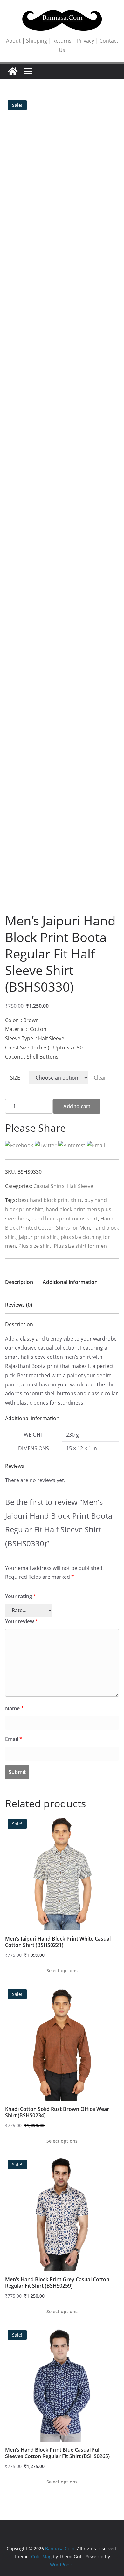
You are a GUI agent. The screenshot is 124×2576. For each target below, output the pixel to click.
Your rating (21, 1596)
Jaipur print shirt (38, 1237)
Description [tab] (19, 1282)
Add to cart (77, 1106)
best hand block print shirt (50, 1200)
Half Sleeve (80, 1186)
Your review (22, 1621)
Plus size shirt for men (80, 1246)
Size (15, 1078)
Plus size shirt (35, 1246)
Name (14, 1708)
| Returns (59, 41)
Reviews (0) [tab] (19, 1305)
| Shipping (34, 41)
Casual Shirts (49, 1186)
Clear (100, 1078)
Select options (62, 1971)
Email (14, 1739)
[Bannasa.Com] (13, 71)
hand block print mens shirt (65, 1219)
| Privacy (83, 41)
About (13, 41)
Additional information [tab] (70, 1282)
